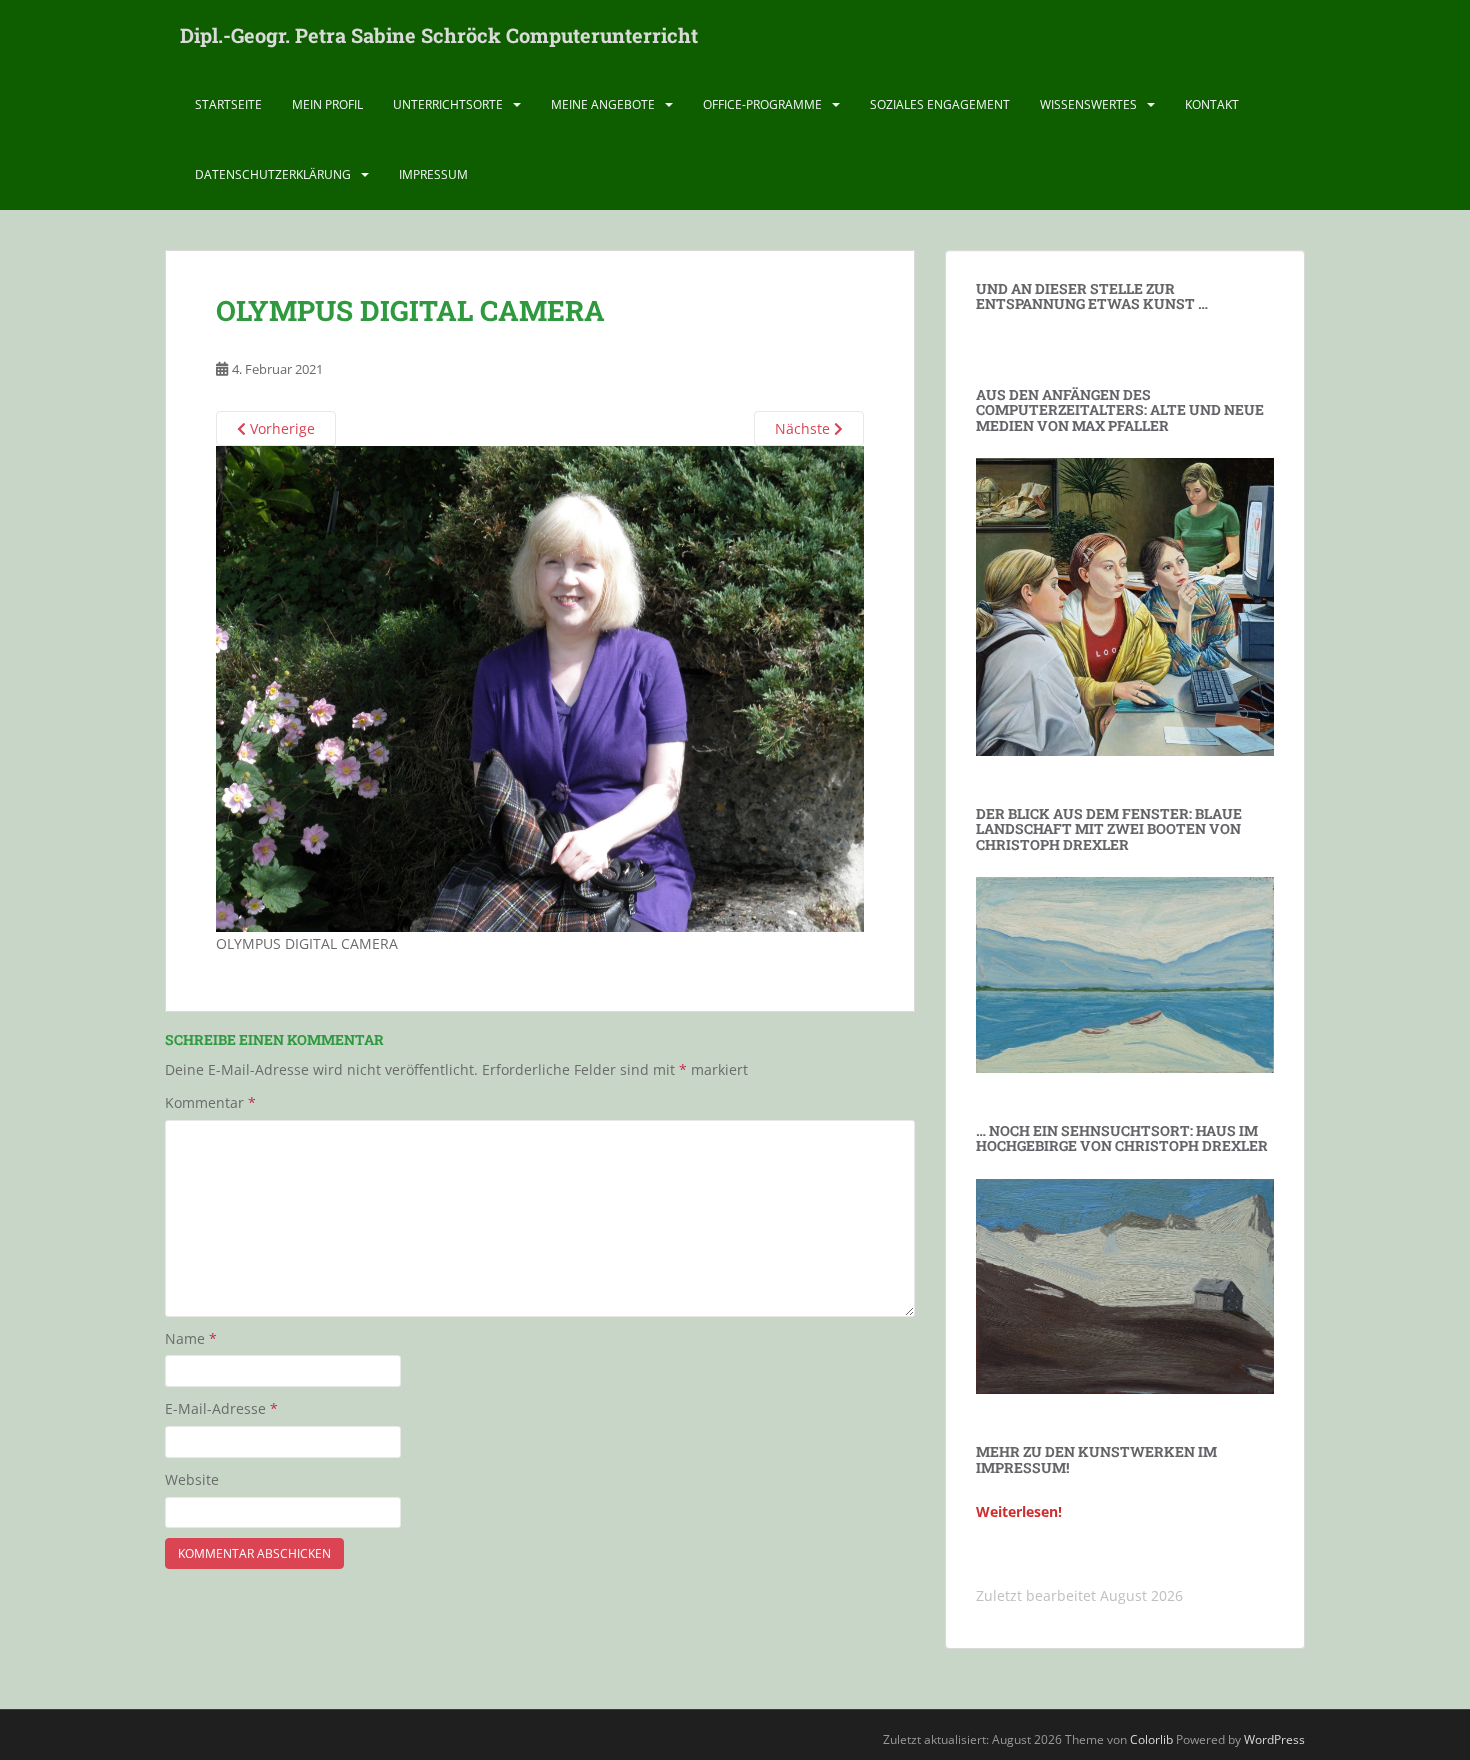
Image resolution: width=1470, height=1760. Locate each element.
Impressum (433, 174)
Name (191, 1338)
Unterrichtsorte (448, 104)
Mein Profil (327, 104)
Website (192, 1479)
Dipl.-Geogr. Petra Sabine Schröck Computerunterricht (439, 35)
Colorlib (1151, 1739)
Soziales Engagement (940, 104)
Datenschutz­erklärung (273, 174)
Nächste (804, 428)
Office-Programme (762, 104)
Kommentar (210, 1102)
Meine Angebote (603, 104)
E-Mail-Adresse (221, 1408)
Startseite (228, 104)
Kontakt (1212, 104)
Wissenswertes (1088, 104)
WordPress (1274, 1739)
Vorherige (280, 428)
